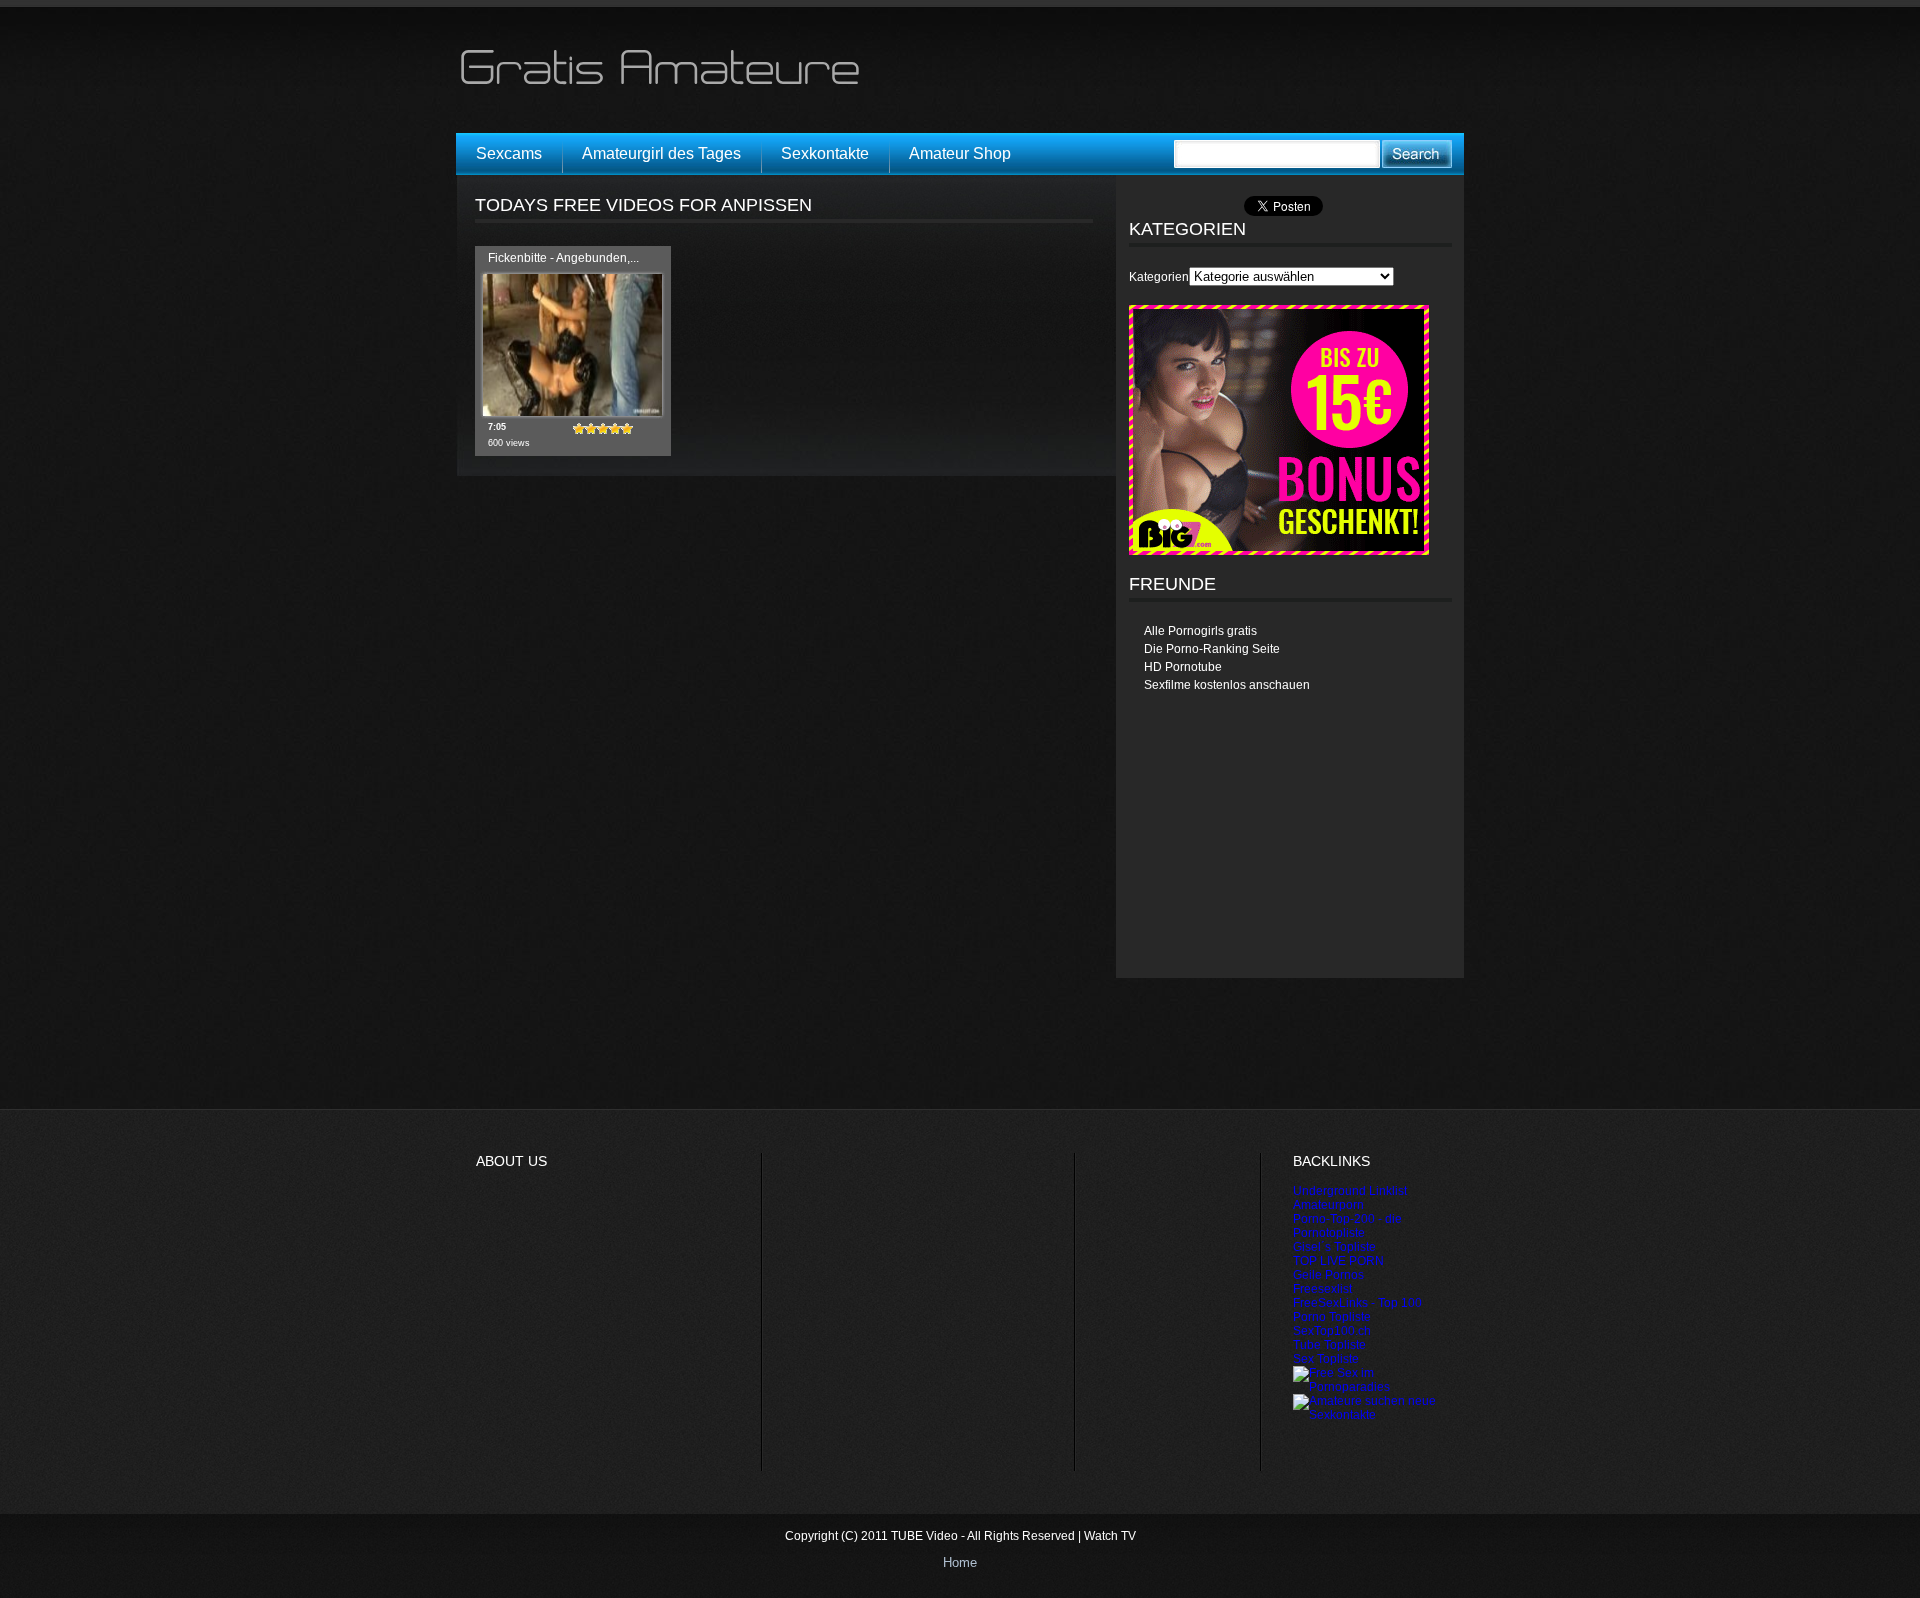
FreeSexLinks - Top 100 (1357, 1303)
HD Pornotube (1183, 667)
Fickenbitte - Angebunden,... (563, 258)
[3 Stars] (603, 429)
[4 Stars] (615, 429)
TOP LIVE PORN (1338, 1261)
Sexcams (509, 153)
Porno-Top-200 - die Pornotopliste (1347, 1226)
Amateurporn (1328, 1205)
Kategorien (1159, 277)
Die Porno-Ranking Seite (1212, 649)
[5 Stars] (627, 429)
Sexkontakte (825, 153)
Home (960, 1562)
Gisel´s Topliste (1334, 1247)
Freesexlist (1322, 1289)
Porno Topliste (1332, 1317)
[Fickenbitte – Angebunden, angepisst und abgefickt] (572, 412)
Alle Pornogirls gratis (1200, 631)
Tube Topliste (1329, 1345)
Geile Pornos (1328, 1275)
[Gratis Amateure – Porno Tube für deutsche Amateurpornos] (667, 84)
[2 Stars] (591, 429)
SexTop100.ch (1332, 1331)
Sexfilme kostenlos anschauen (1227, 685)
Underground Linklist (1350, 1191)
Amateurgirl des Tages (661, 153)
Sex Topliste (1326, 1359)
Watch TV (1110, 1536)
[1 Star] (579, 429)
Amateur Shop (960, 153)
